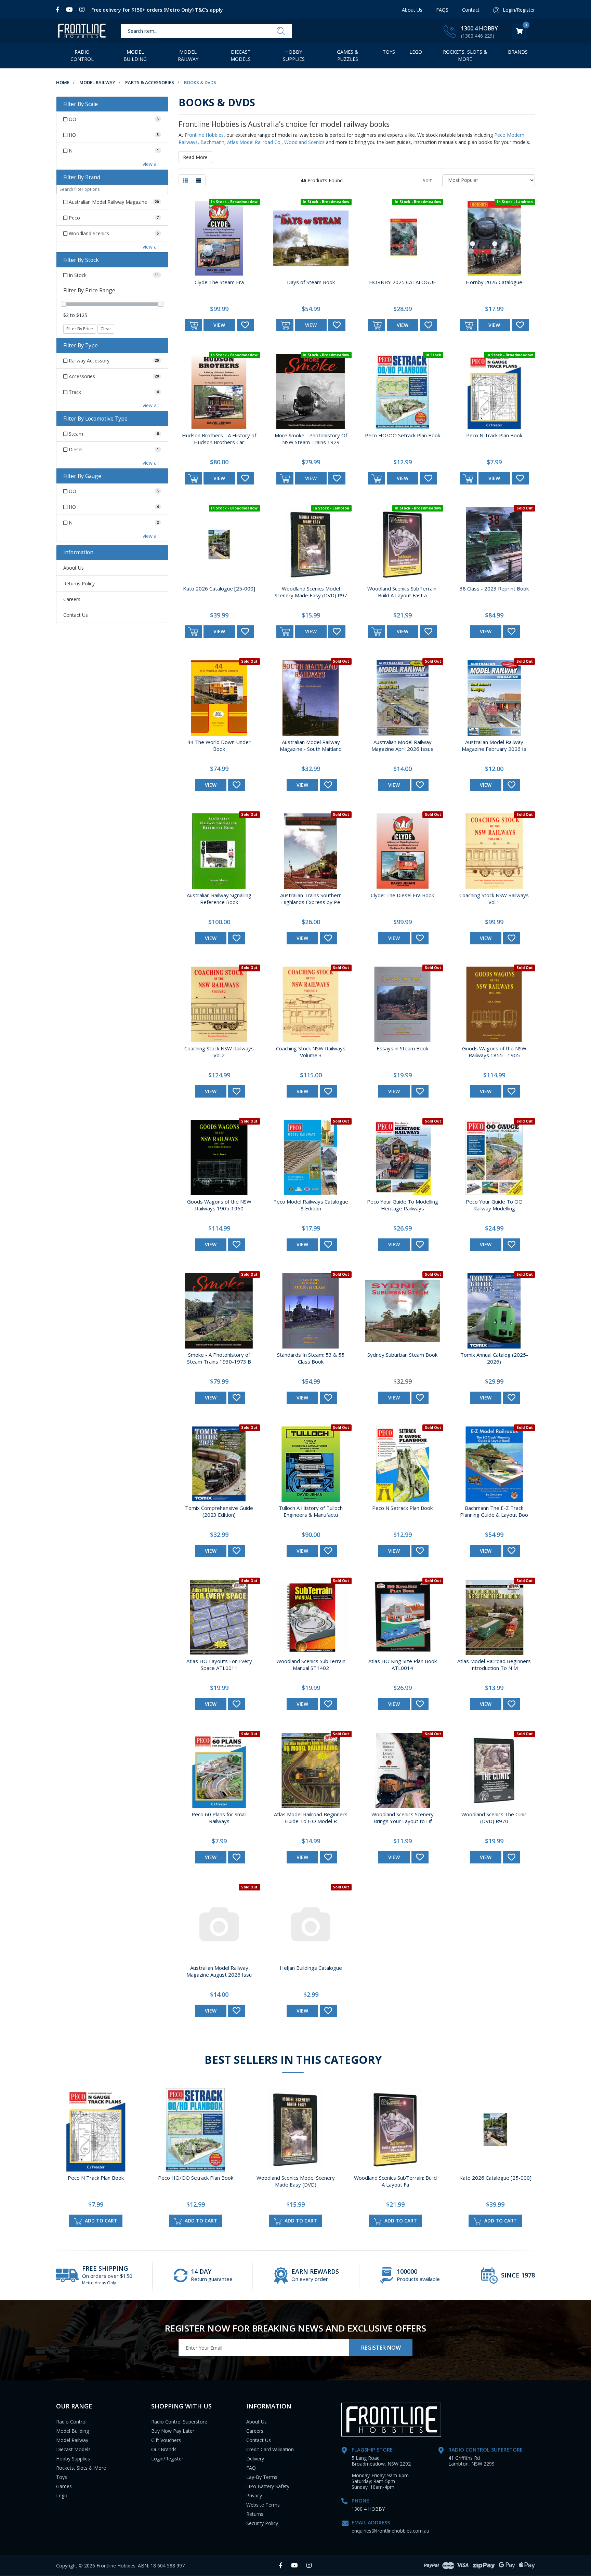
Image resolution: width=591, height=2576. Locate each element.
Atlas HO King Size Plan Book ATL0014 (403, 1664)
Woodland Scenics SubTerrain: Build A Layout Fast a (402, 592)
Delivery (255, 2459)
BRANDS (518, 52)
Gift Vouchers (166, 2440)
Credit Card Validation (270, 2449)
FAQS (442, 10)
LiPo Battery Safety (268, 2486)
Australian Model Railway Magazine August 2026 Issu (219, 1971)
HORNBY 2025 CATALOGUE (403, 282)
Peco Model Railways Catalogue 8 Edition (311, 1205)
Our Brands (164, 2449)
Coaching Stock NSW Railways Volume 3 (311, 1052)
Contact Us (76, 615)
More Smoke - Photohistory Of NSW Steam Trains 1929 (311, 439)
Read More (195, 157)
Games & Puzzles (348, 55)
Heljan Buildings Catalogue (311, 1968)
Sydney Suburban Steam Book (402, 1355)
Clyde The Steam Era (219, 282)
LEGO (416, 52)
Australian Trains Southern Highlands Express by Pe (311, 899)
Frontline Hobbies (204, 135)
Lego (62, 2495)
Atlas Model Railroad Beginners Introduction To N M (494, 1664)
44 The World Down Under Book (219, 745)
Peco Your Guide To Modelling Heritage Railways (403, 1205)
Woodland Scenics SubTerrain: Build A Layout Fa (395, 2181)
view (219, 325)
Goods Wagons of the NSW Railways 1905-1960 (219, 1205)
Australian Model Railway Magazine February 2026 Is (494, 745)
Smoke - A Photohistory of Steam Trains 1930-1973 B (219, 1358)
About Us (412, 10)
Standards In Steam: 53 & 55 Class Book (311, 1358)
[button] (245, 325)
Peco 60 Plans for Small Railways (219, 1818)
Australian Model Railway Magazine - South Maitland (311, 745)
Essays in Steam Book (402, 1048)
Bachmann (212, 142)
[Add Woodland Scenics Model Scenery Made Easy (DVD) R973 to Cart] (285, 632)
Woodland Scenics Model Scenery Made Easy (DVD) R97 (311, 592)
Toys (389, 52)
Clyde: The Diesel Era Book (402, 895)
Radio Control (82, 55)
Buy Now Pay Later (173, 2431)
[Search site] (281, 31)
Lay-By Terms (262, 2477)
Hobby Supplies (294, 55)
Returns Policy (79, 583)
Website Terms (263, 2505)
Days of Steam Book (311, 282)
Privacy (254, 2495)
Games (64, 2486)
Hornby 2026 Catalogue (494, 282)
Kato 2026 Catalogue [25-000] (219, 588)
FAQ (251, 2468)
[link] (59, 10)
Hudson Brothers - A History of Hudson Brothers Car (219, 439)
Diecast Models (241, 55)
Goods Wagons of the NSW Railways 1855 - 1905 (494, 1052)
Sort (427, 180)
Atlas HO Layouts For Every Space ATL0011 (219, 1664)
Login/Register (167, 2459)
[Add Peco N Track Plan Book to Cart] (468, 478)
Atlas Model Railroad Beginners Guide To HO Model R (311, 1818)
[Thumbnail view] (185, 180)
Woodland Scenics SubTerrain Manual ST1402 (311, 1664)
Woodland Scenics (304, 142)
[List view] (199, 180)
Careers (72, 599)
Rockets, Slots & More (465, 55)
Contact (471, 10)
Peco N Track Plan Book (494, 435)
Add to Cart (100, 2221)
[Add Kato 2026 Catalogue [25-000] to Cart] (193, 632)
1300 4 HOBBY (480, 28)
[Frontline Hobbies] (82, 31)
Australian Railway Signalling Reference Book (219, 899)
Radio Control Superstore (179, 2422)
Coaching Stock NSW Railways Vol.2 (219, 1052)
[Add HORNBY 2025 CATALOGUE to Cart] (377, 325)
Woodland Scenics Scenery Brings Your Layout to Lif (403, 1818)
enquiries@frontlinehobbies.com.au (390, 2531)
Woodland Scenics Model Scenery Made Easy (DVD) (296, 2181)
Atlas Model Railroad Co (254, 142)
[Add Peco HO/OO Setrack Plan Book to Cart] (377, 478)
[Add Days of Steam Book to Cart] (285, 325)
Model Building (135, 55)
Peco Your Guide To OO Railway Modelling (494, 1205)
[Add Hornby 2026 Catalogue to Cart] (468, 325)
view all (151, 164)
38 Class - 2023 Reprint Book (494, 588)
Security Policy (262, 2523)
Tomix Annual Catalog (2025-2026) (494, 1358)
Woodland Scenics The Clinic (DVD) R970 (494, 1818)
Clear (106, 329)
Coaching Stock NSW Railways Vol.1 (494, 899)
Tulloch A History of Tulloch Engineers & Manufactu (311, 1511)
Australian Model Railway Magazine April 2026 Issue (403, 745)
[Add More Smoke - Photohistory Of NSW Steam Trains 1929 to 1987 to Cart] (285, 478)
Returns (255, 2514)
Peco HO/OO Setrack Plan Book (403, 435)
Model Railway (188, 55)
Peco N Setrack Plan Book (402, 1508)
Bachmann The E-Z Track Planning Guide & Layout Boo (494, 1511)
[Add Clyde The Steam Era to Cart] (193, 325)
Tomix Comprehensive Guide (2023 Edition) (219, 1511)
